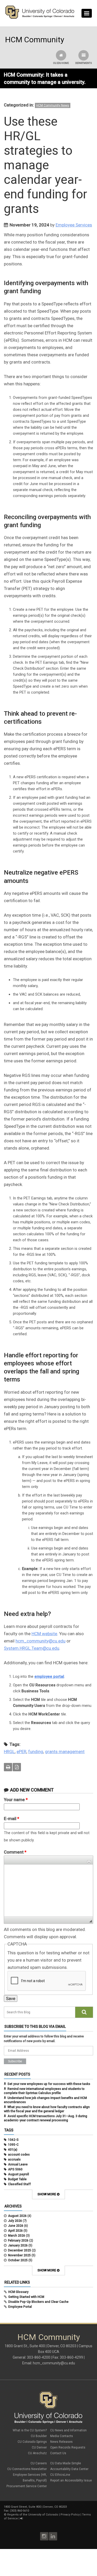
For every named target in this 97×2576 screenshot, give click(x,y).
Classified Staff (19, 2184)
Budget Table (17, 2179)
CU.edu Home (61, 63)
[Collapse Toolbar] (89, 1862)
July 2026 (15, 2221)
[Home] (40, 18)
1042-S (13, 2140)
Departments (84, 63)
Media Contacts (62, 2436)
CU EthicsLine (60, 2475)
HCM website (44, 1634)
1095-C (13, 2145)
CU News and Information (68, 2430)
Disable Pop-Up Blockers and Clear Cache (38, 2302)
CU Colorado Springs (32, 2442)
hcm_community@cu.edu (40, 1641)
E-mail (12, 1819)
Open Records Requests (68, 2447)
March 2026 (17, 2236)
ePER (21, 1752)
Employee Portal (20, 2307)
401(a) (13, 2150)
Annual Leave (18, 2164)
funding (36, 1752)
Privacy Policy (70, 2515)
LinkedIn (53, 2536)
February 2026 (18, 2240)
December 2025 (20, 2250)
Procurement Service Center (27, 2486)
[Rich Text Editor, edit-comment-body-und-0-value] (48, 1890)
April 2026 (15, 2231)
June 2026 (16, 2226)
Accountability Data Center (69, 2469)
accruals (14, 2159)
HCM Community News (53, 105)
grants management (65, 1752)
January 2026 (18, 2245)
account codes (19, 2155)
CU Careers (39, 2463)
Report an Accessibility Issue (71, 2480)
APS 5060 (15, 2169)
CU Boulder (39, 2436)
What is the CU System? (30, 2430)
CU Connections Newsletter (27, 2469)
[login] (21, 2518)
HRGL (9, 1752)
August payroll (18, 2174)
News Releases (61, 2442)
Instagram (44, 2536)
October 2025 (18, 2260)
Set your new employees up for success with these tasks (49, 2084)
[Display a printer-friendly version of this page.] (8, 1767)
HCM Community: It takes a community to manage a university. (45, 78)
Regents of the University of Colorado (33, 2515)
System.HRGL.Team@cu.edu (32, 1648)
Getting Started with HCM (26, 2297)
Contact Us (58, 2453)
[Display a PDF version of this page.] (17, 1767)
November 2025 (19, 2255)
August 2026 (17, 2216)
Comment (15, 1852)
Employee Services (74, 225)
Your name (16, 1800)
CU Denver (39, 2447)
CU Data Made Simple (66, 2463)
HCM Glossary (18, 2292)
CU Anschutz (37, 2453)
